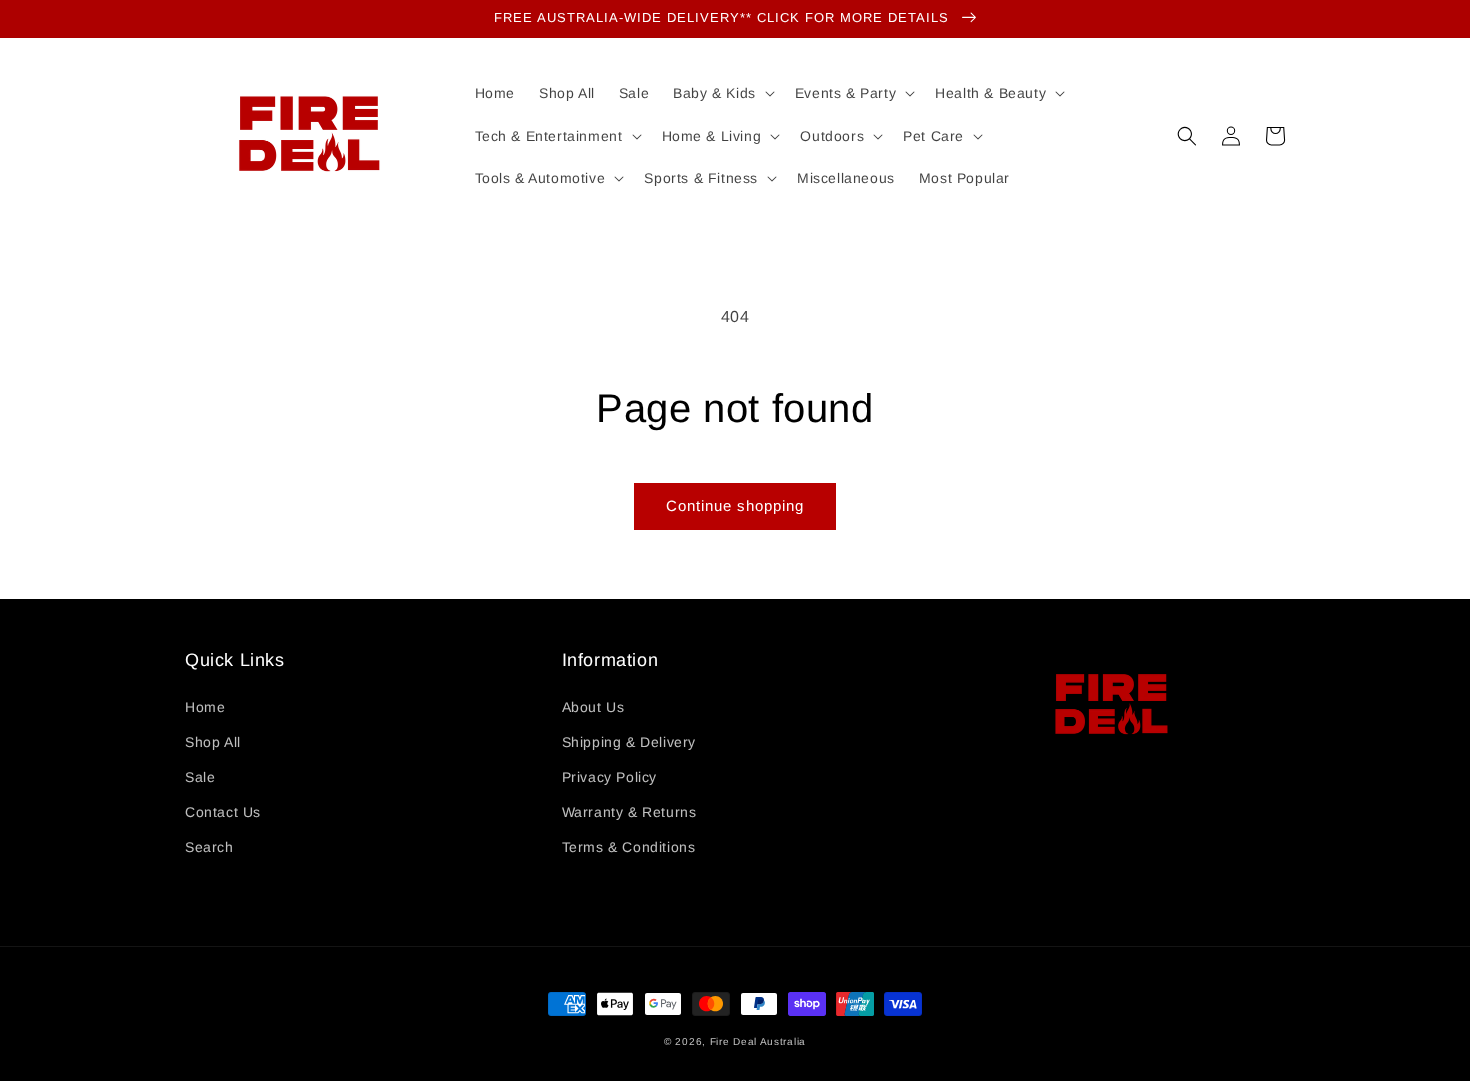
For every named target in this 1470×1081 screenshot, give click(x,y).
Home (205, 707)
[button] (1187, 136)
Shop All (213, 742)
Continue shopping (735, 505)
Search (209, 847)
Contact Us (223, 812)
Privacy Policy (609, 777)
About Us (593, 707)
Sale (200, 777)
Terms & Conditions (629, 847)
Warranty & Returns (629, 812)
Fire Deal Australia (758, 1041)
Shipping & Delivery (629, 742)
